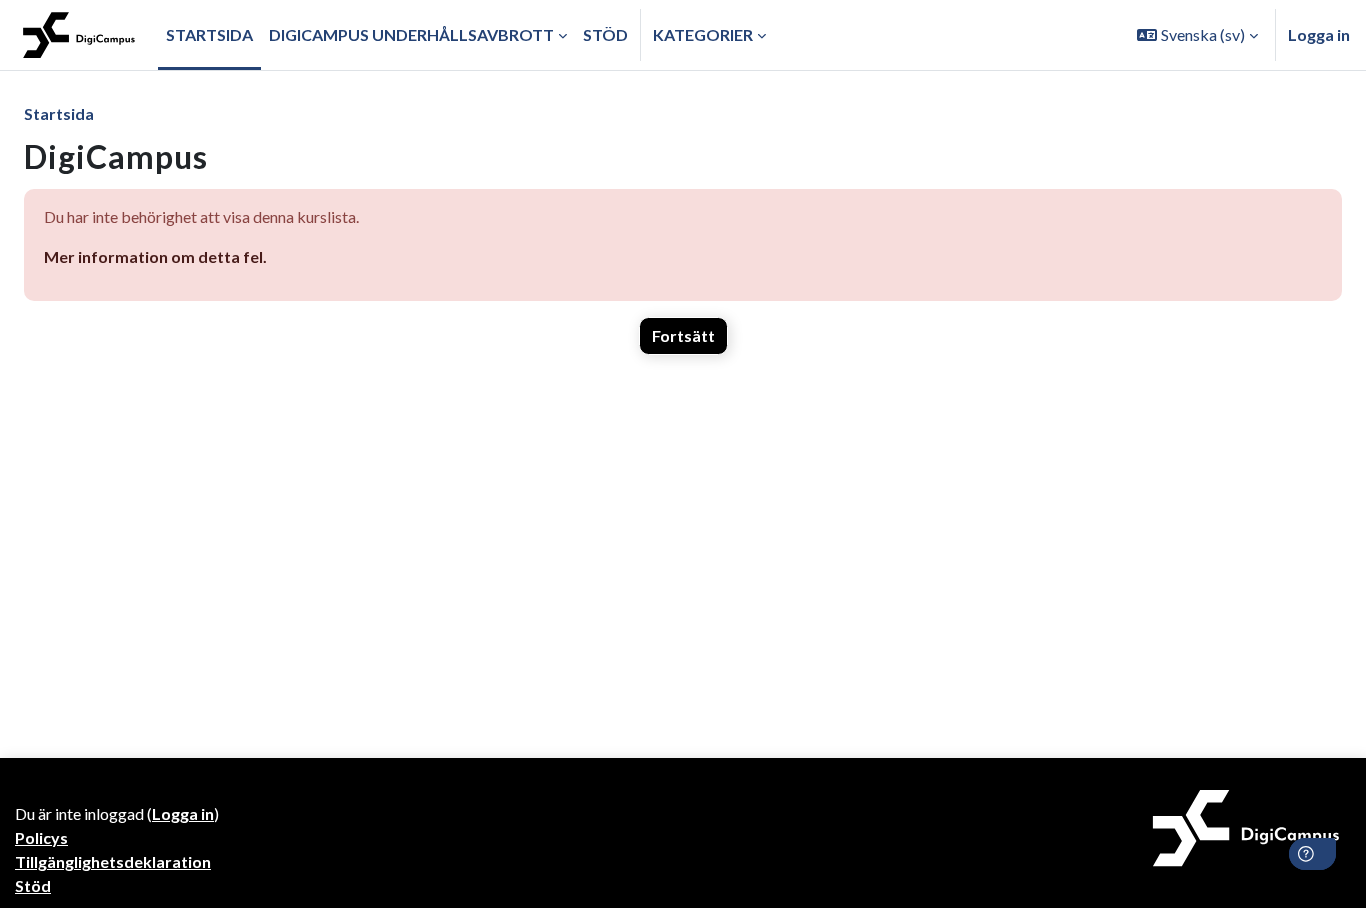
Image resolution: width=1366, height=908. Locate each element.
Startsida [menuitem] (209, 34)
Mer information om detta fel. (155, 256)
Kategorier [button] (703, 34)
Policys (41, 837)
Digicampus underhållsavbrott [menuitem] (411, 34)
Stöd (33, 885)
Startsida (59, 113)
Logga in (1319, 34)
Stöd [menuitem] (605, 34)
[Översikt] (79, 35)
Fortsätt (683, 335)
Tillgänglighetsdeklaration (113, 861)
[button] (1197, 35)
